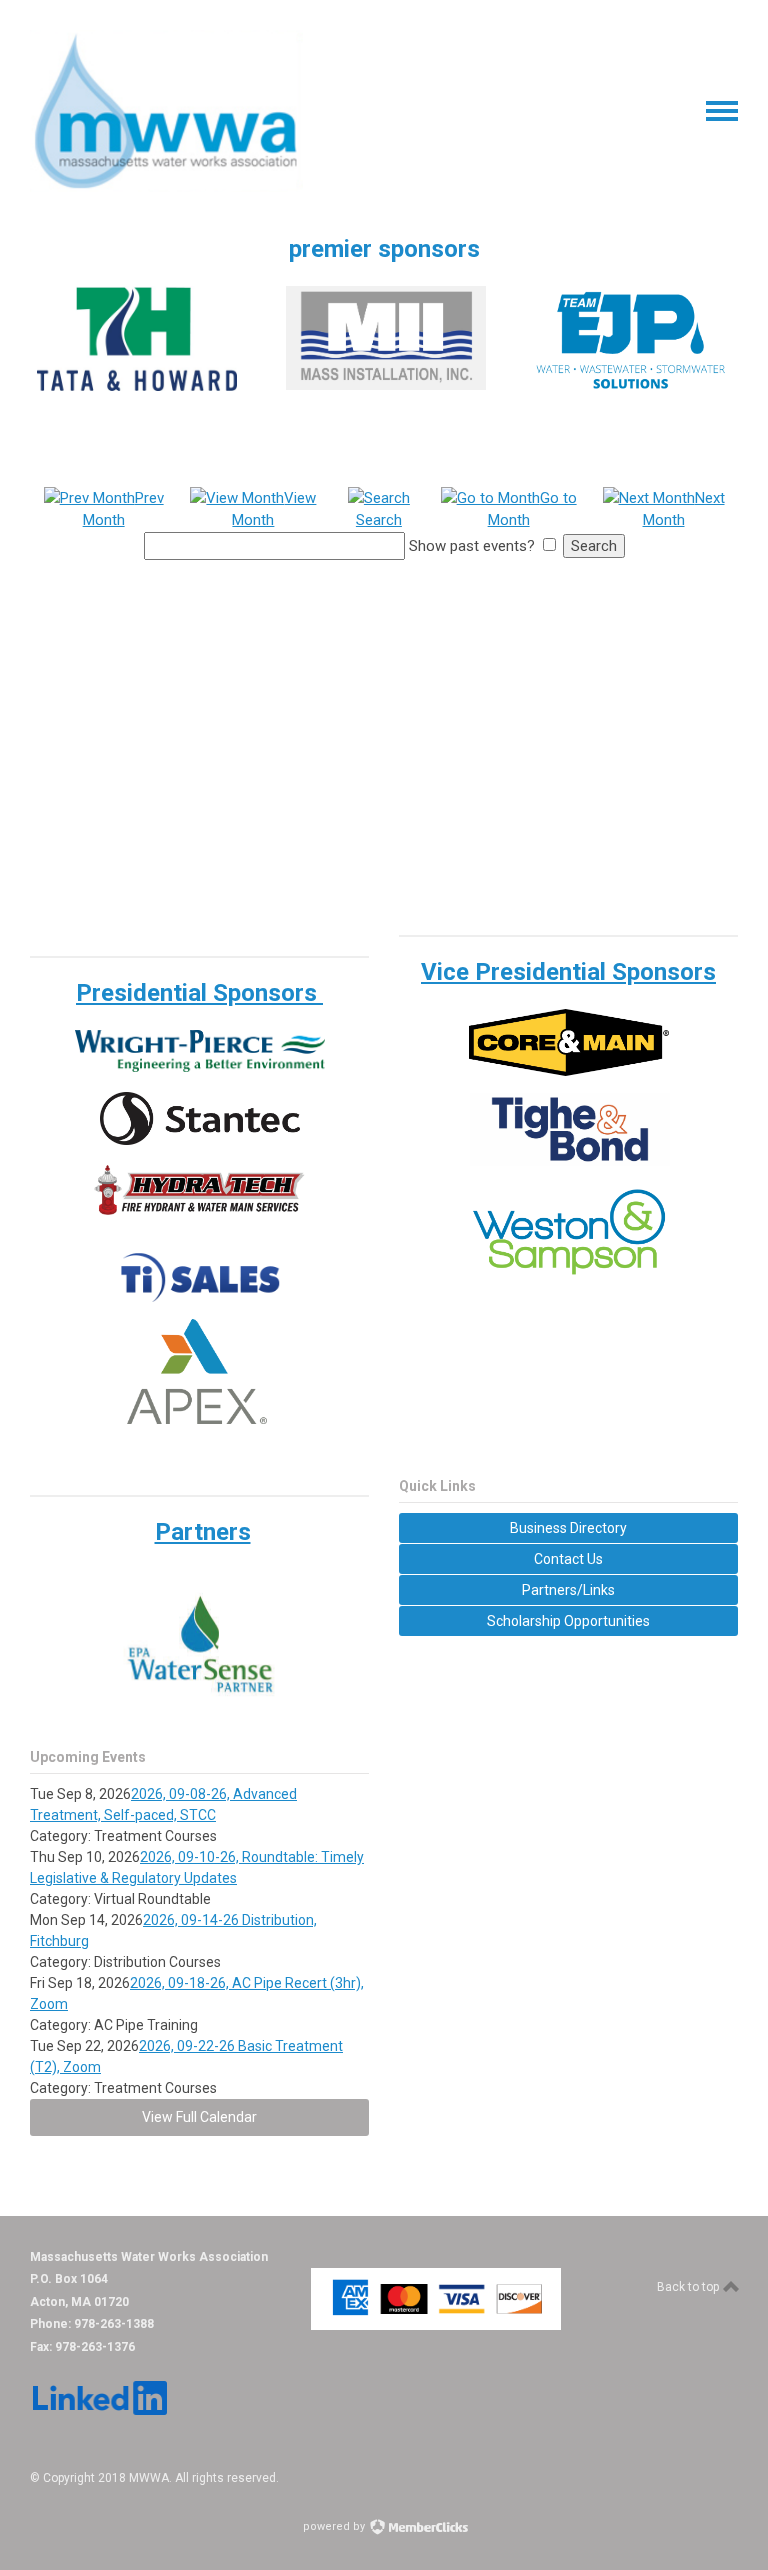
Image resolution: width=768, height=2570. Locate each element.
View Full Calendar (199, 2117)
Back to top (689, 2287)
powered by (335, 2526)
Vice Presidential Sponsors (568, 972)
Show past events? (472, 546)
